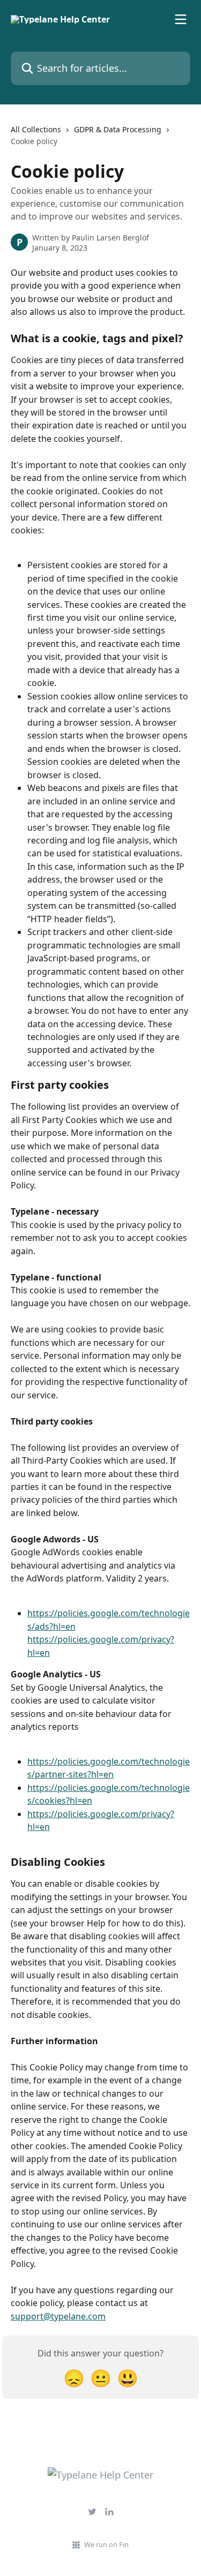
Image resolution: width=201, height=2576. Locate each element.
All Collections (36, 129)
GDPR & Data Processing (118, 129)
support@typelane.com (58, 2316)
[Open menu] (181, 19)
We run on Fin (106, 2544)
